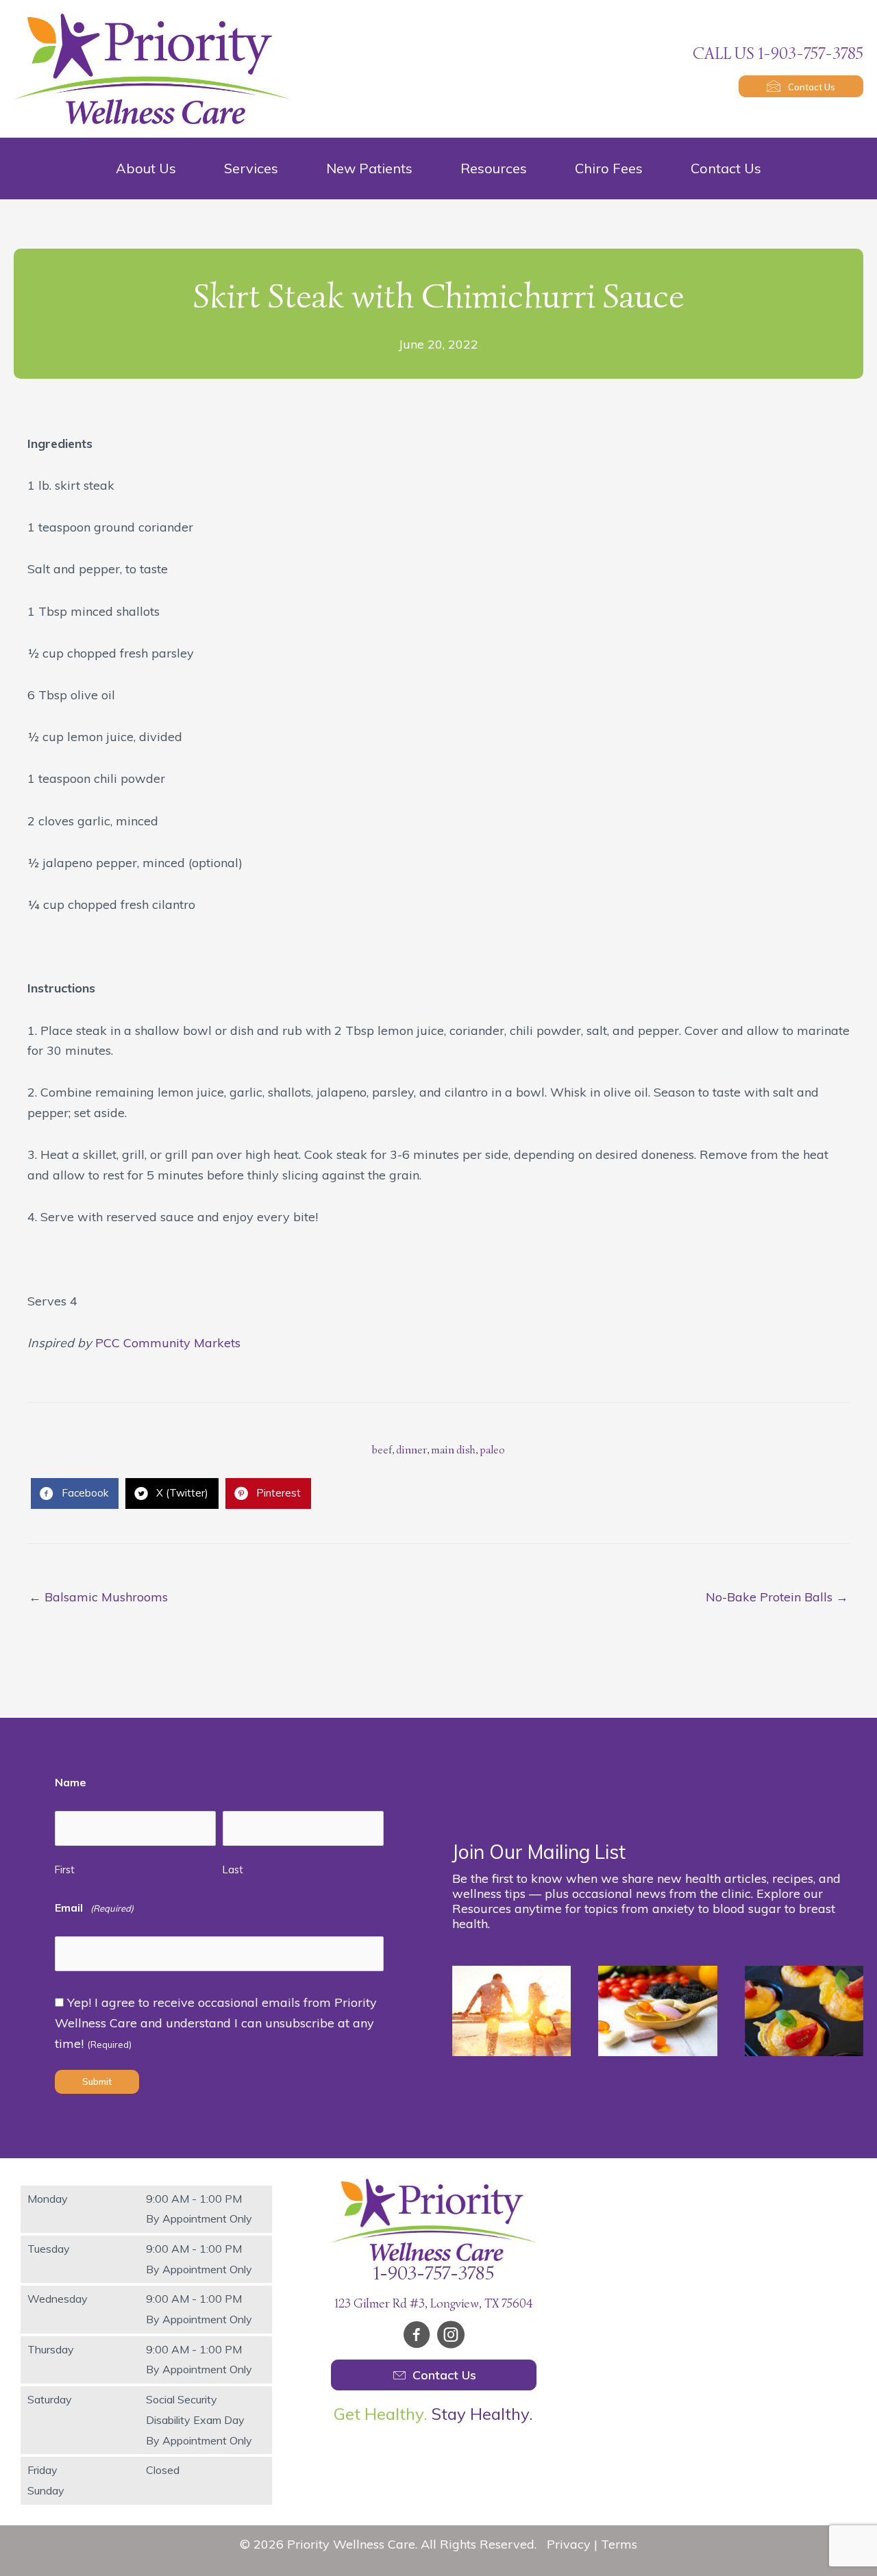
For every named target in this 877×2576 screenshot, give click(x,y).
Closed (163, 2470)
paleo (492, 1450)
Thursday (51, 2349)
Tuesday (49, 2249)
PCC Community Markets (168, 1343)
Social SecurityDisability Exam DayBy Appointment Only (199, 2419)
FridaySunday (46, 2480)
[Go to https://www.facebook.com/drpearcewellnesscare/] (417, 2337)
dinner (411, 1450)
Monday (48, 2199)
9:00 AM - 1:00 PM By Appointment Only (199, 2209)
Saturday (50, 2399)
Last (233, 1870)
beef (382, 1450)
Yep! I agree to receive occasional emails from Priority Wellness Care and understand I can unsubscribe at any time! (216, 2023)
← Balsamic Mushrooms (98, 1597)
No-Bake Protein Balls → (777, 1597)
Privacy (569, 2544)
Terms (619, 2544)
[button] (801, 86)
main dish (453, 1450)
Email (94, 1908)
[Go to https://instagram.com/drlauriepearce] (451, 2337)
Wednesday (58, 2299)
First (65, 1870)
